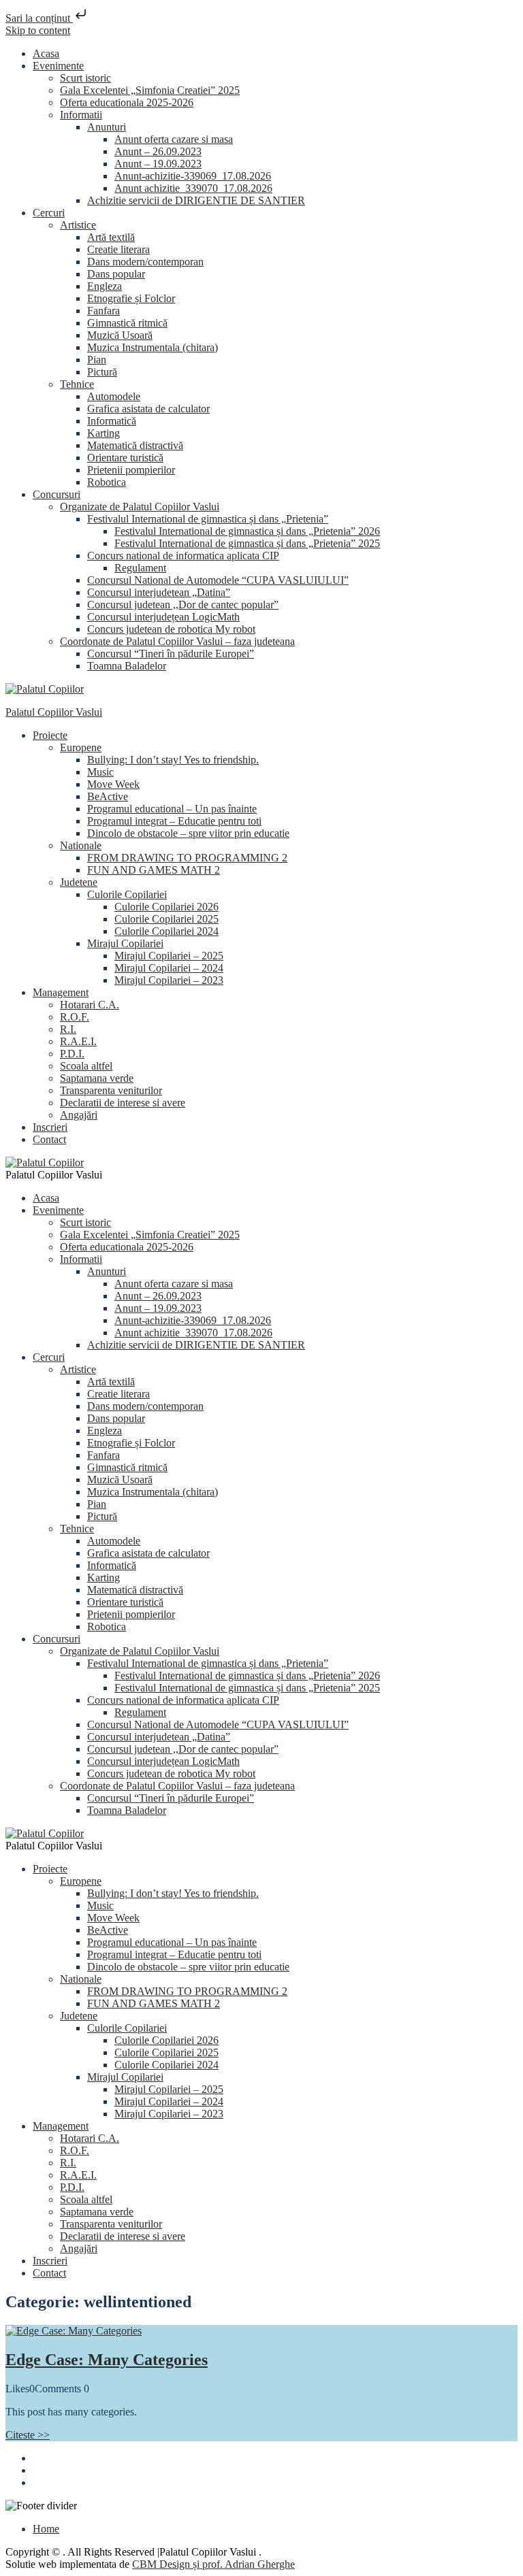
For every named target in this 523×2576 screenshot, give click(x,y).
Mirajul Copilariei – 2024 (169, 968)
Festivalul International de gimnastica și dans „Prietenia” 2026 (247, 531)
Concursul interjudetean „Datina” (159, 592)
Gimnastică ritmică (127, 323)
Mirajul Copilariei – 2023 (169, 980)
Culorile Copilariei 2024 (167, 931)
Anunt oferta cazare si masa (174, 139)
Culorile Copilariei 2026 (167, 907)
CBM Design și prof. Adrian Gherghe (213, 2564)
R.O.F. (75, 1017)
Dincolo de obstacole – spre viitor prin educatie (188, 833)
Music (100, 772)
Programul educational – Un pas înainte (172, 809)
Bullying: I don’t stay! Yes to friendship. (173, 760)
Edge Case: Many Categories (107, 2360)
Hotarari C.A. (90, 1005)
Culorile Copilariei (127, 894)
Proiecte (50, 735)
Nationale (81, 845)
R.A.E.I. (78, 1041)
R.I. (68, 1029)
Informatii (81, 115)
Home (46, 2529)
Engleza (105, 286)
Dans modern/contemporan (145, 262)
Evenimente (58, 66)
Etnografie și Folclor (131, 298)
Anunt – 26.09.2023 (158, 151)
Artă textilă (111, 237)
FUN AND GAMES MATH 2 (154, 870)
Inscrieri (50, 1127)
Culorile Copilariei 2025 (167, 919)
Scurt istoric (85, 78)
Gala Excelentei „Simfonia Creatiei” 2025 (150, 90)
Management (61, 992)
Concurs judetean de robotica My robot (171, 629)
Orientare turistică (125, 458)
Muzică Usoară (120, 335)
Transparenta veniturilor (111, 1090)
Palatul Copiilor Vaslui (54, 712)
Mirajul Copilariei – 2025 (169, 956)
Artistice (78, 225)
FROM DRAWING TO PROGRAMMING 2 (187, 858)
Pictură (102, 372)
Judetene (79, 882)
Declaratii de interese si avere (123, 1103)
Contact (49, 1139)
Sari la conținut (39, 18)
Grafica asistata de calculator (148, 409)
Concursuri (57, 494)
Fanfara (104, 311)
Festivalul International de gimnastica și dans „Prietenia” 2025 (247, 543)
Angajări (79, 1115)
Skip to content (38, 30)
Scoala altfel (86, 1066)
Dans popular (116, 274)
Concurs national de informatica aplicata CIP (183, 556)
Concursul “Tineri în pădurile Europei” (171, 654)
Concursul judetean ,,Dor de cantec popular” (183, 605)
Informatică (112, 421)
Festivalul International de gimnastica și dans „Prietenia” (208, 519)
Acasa (46, 53)
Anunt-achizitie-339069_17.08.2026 (193, 176)
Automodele (114, 396)
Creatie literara (118, 249)
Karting (104, 433)
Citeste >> (28, 2435)
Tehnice (77, 384)
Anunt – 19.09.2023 (158, 164)
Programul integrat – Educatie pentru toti (174, 821)
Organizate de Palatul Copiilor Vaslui (140, 507)
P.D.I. (72, 1054)
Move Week (113, 784)
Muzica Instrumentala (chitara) (153, 347)
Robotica (107, 482)
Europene (81, 747)
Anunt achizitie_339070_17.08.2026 (193, 188)
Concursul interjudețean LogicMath (163, 617)
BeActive (108, 796)
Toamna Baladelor (127, 666)
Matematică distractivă (135, 445)
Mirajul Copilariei (125, 943)
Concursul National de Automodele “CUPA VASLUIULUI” (218, 580)
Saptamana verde (97, 1078)
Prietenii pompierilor (131, 470)
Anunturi (107, 127)
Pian (97, 360)
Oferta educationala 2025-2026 (127, 102)
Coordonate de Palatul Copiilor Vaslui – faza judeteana (177, 641)
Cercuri (49, 213)
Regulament (140, 568)
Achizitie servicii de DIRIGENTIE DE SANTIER (196, 200)
